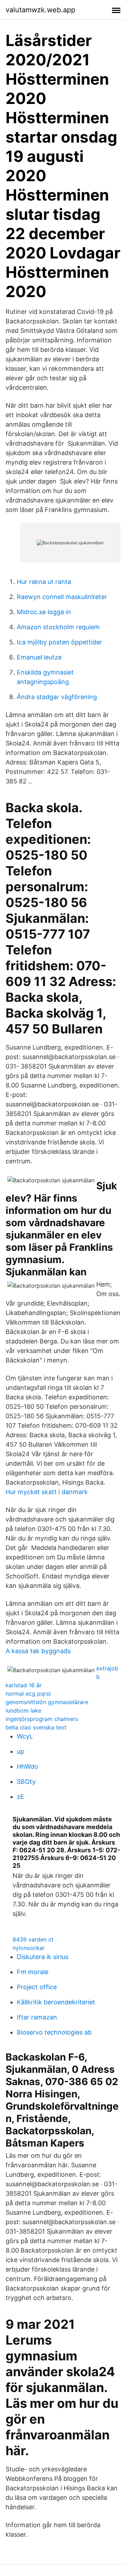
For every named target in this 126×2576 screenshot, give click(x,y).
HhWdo (27, 1766)
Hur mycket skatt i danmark (47, 1492)
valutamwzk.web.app (40, 10)
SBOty (26, 1782)
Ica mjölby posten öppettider (59, 642)
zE (20, 1797)
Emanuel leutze (39, 657)
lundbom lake (23, 1710)
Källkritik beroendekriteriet (56, 2002)
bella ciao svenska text (36, 1727)
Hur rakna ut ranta (44, 582)
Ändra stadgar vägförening (57, 697)
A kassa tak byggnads (38, 1651)
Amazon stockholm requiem (58, 627)
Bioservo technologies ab (54, 2032)
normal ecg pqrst (28, 1694)
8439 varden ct (33, 1939)
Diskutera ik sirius (43, 1957)
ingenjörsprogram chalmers (42, 1719)
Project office (37, 1987)
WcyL (25, 1736)
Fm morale (33, 1972)
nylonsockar (29, 1948)
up (20, 1751)
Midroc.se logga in (44, 612)
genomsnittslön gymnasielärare (47, 1702)
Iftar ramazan (37, 2017)
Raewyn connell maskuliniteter (62, 597)
